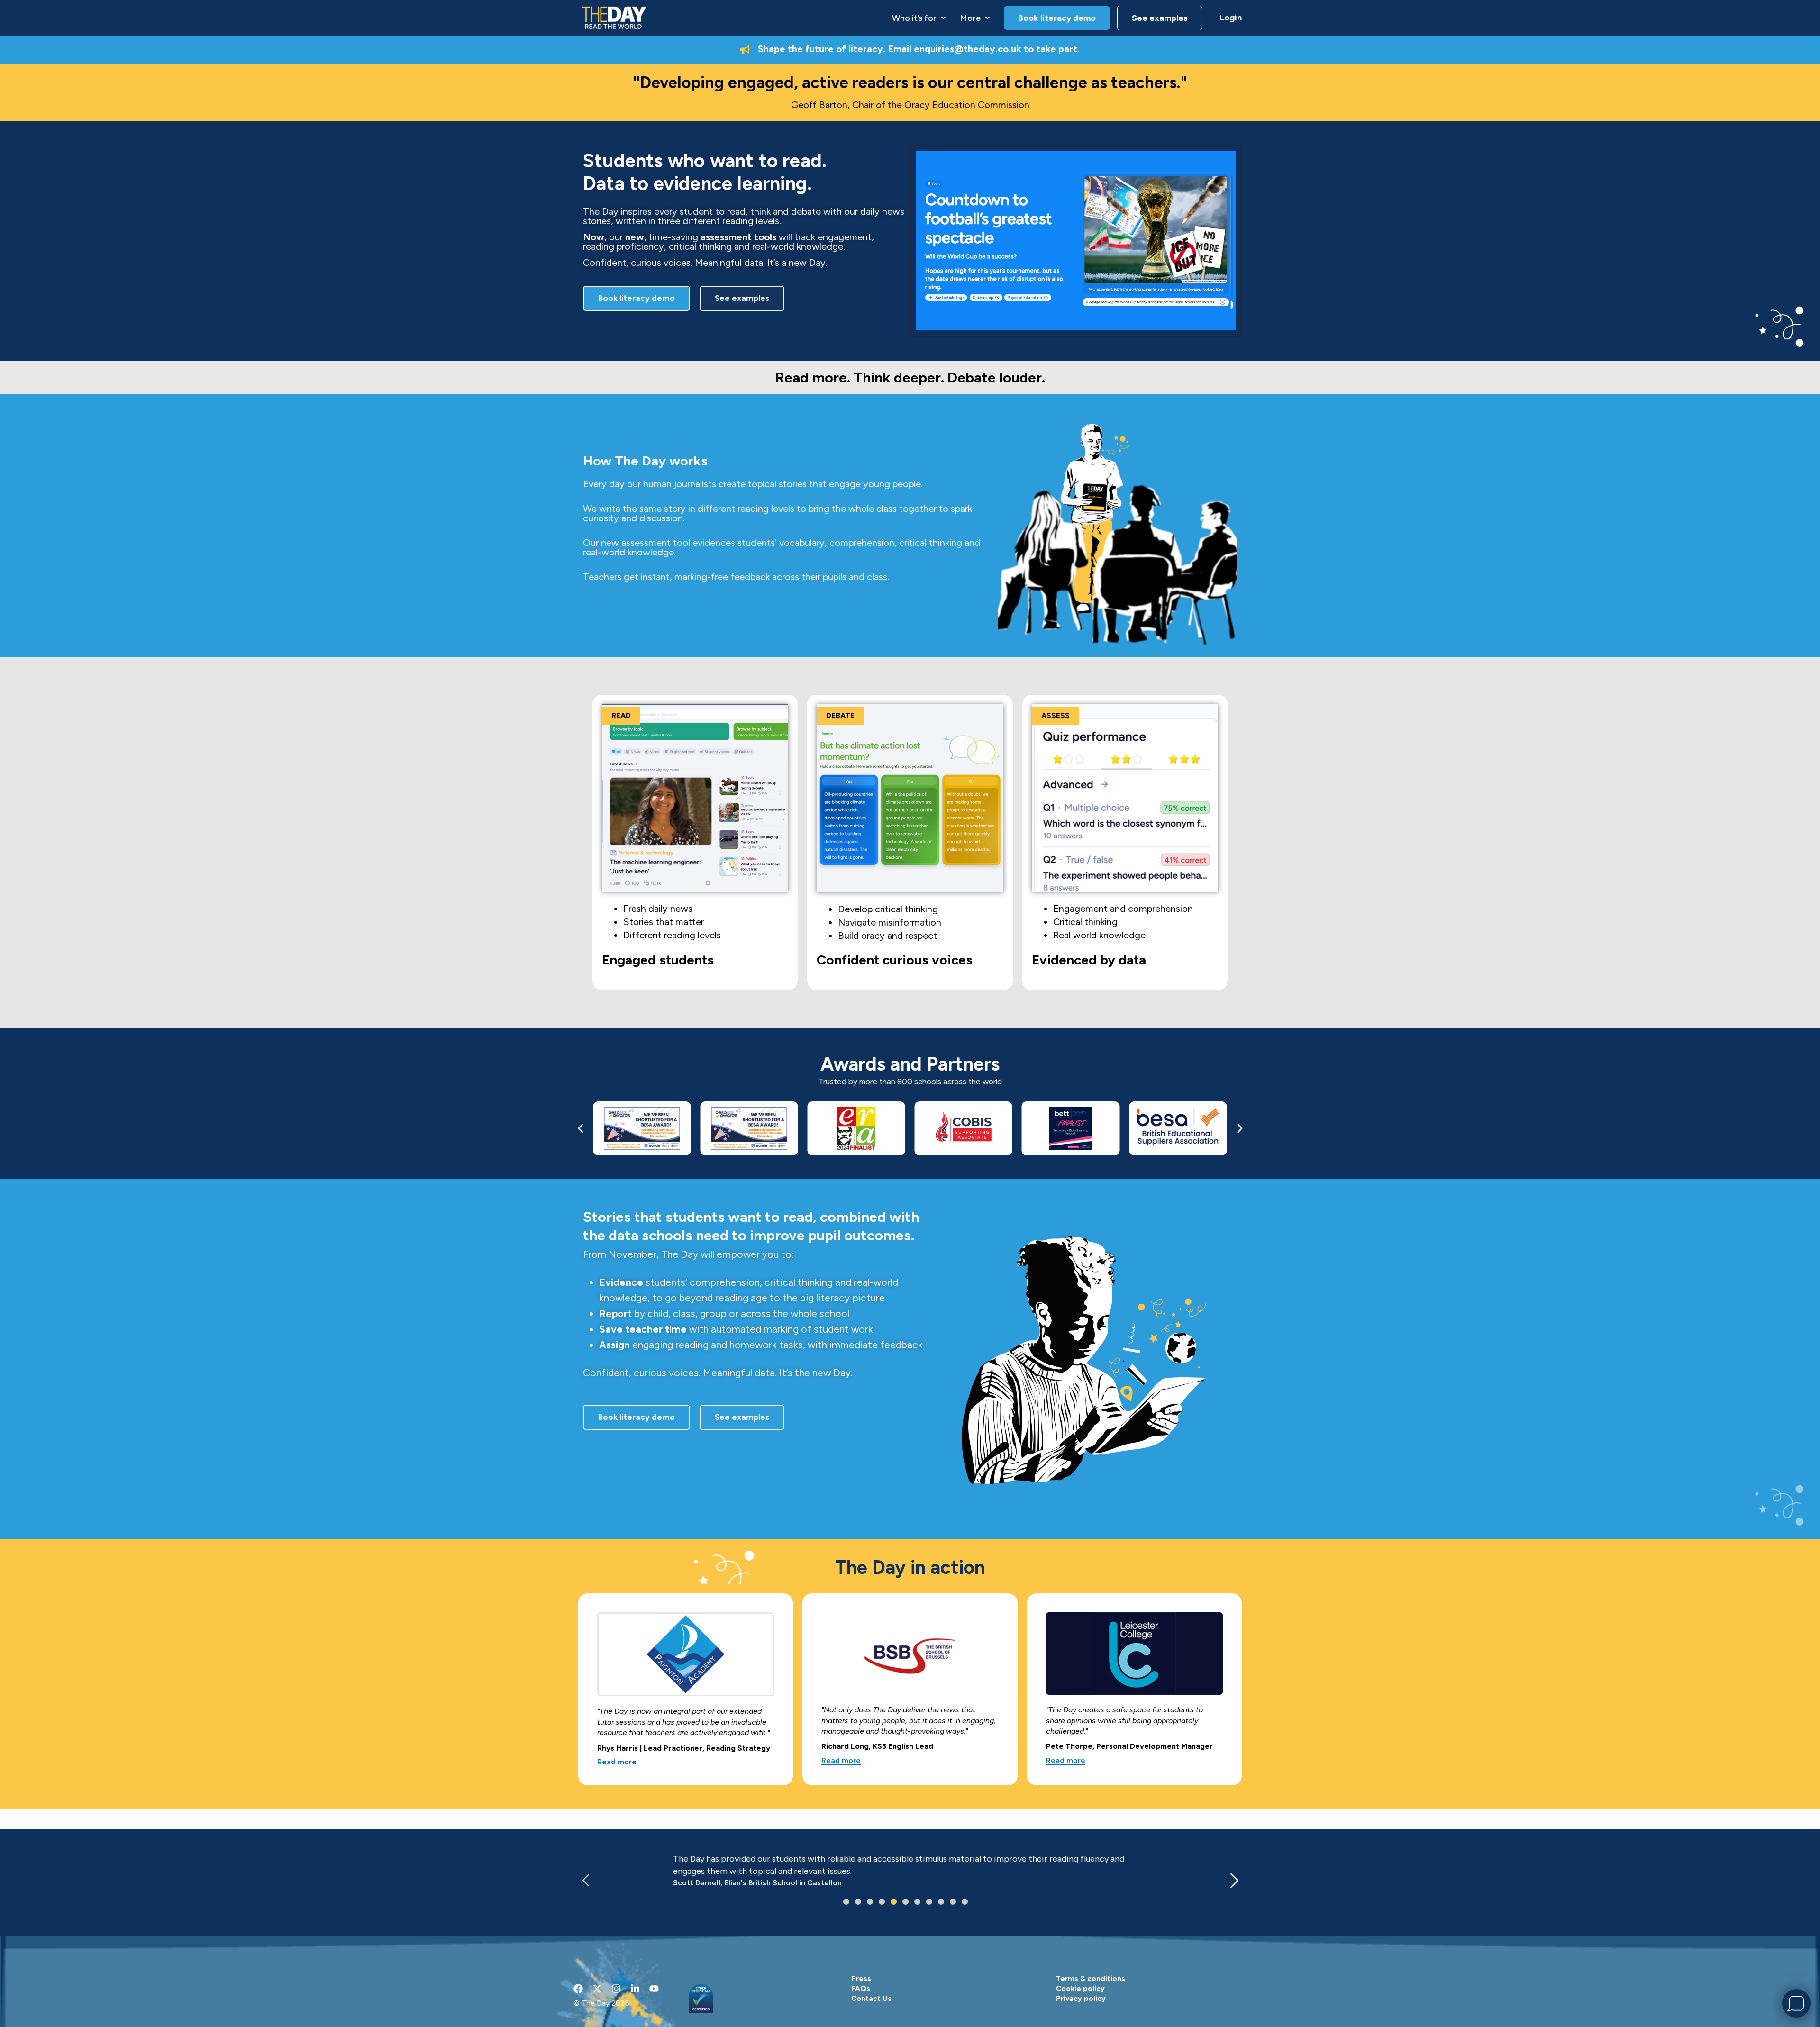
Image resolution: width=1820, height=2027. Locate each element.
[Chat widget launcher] (1796, 2003)
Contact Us (871, 1999)
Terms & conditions (1091, 1979)
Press (861, 1979)
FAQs (861, 1989)
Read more (617, 1762)
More (970, 18)
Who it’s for (914, 18)
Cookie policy (1080, 1989)
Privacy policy (1081, 1999)
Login (1231, 18)
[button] (919, 18)
